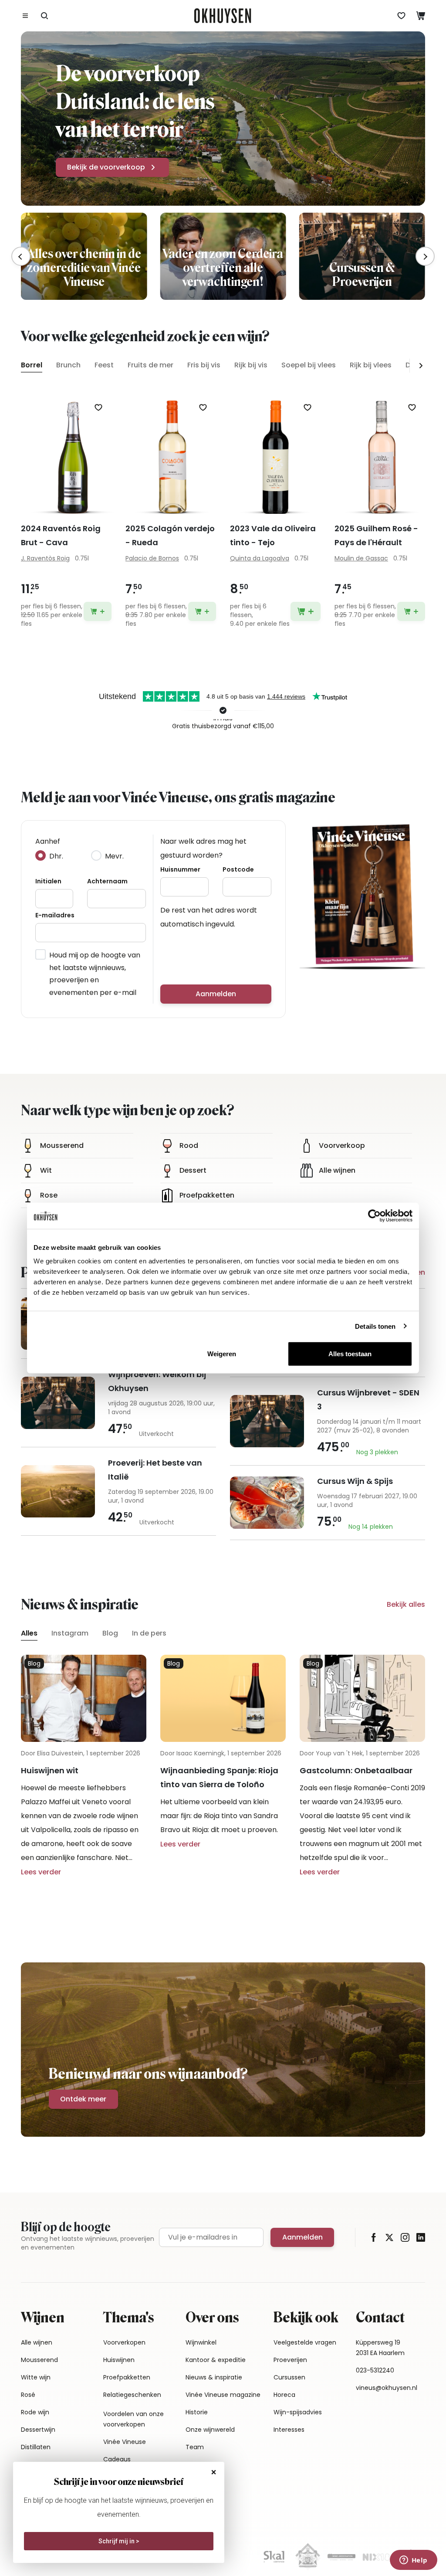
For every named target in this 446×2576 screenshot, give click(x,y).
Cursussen (289, 2377)
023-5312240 (375, 2370)
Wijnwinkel (201, 2342)
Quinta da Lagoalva (260, 558)
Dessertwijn (38, 2430)
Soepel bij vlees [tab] (309, 365)
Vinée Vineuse (125, 2442)
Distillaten (36, 2447)
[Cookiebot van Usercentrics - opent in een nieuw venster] (374, 1215)
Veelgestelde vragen (305, 2342)
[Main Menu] (25, 16)
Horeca (284, 2395)
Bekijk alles (406, 1604)
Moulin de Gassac (361, 558)
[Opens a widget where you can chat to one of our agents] (413, 2561)
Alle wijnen (37, 2342)
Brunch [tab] (68, 365)
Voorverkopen (124, 2342)
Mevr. (114, 856)
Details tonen (375, 1326)
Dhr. (56, 856)
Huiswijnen (119, 2360)
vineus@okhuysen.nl (387, 2388)
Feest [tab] (104, 365)
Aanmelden (216, 994)
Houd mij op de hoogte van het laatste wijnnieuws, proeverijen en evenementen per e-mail (95, 974)
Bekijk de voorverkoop (106, 167)
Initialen (48, 881)
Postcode (238, 869)
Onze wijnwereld (210, 2430)
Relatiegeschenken (132, 2395)
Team (195, 2447)
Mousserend (39, 2360)
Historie (197, 2412)
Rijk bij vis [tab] (251, 365)
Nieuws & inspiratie (214, 2377)
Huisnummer (180, 869)
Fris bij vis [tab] (204, 365)
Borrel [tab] (32, 365)
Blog (110, 1633)
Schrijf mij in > (119, 2541)
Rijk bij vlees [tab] (371, 365)
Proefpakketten (127, 2377)
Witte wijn (36, 2377)
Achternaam (107, 881)
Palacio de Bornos (152, 558)
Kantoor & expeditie (216, 2360)
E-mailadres (55, 915)
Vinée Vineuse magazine (223, 2395)
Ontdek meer (83, 2099)
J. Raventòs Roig (45, 558)
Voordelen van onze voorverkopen (133, 2419)
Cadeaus (117, 2459)
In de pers (149, 1633)
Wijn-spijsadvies (298, 2412)
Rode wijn (35, 2412)
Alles (29, 1633)
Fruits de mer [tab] (150, 365)
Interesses (289, 2430)
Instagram (70, 1633)
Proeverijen (290, 2360)
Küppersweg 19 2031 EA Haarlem (380, 2348)
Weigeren (222, 1354)
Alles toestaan (350, 1354)
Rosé (28, 2395)
